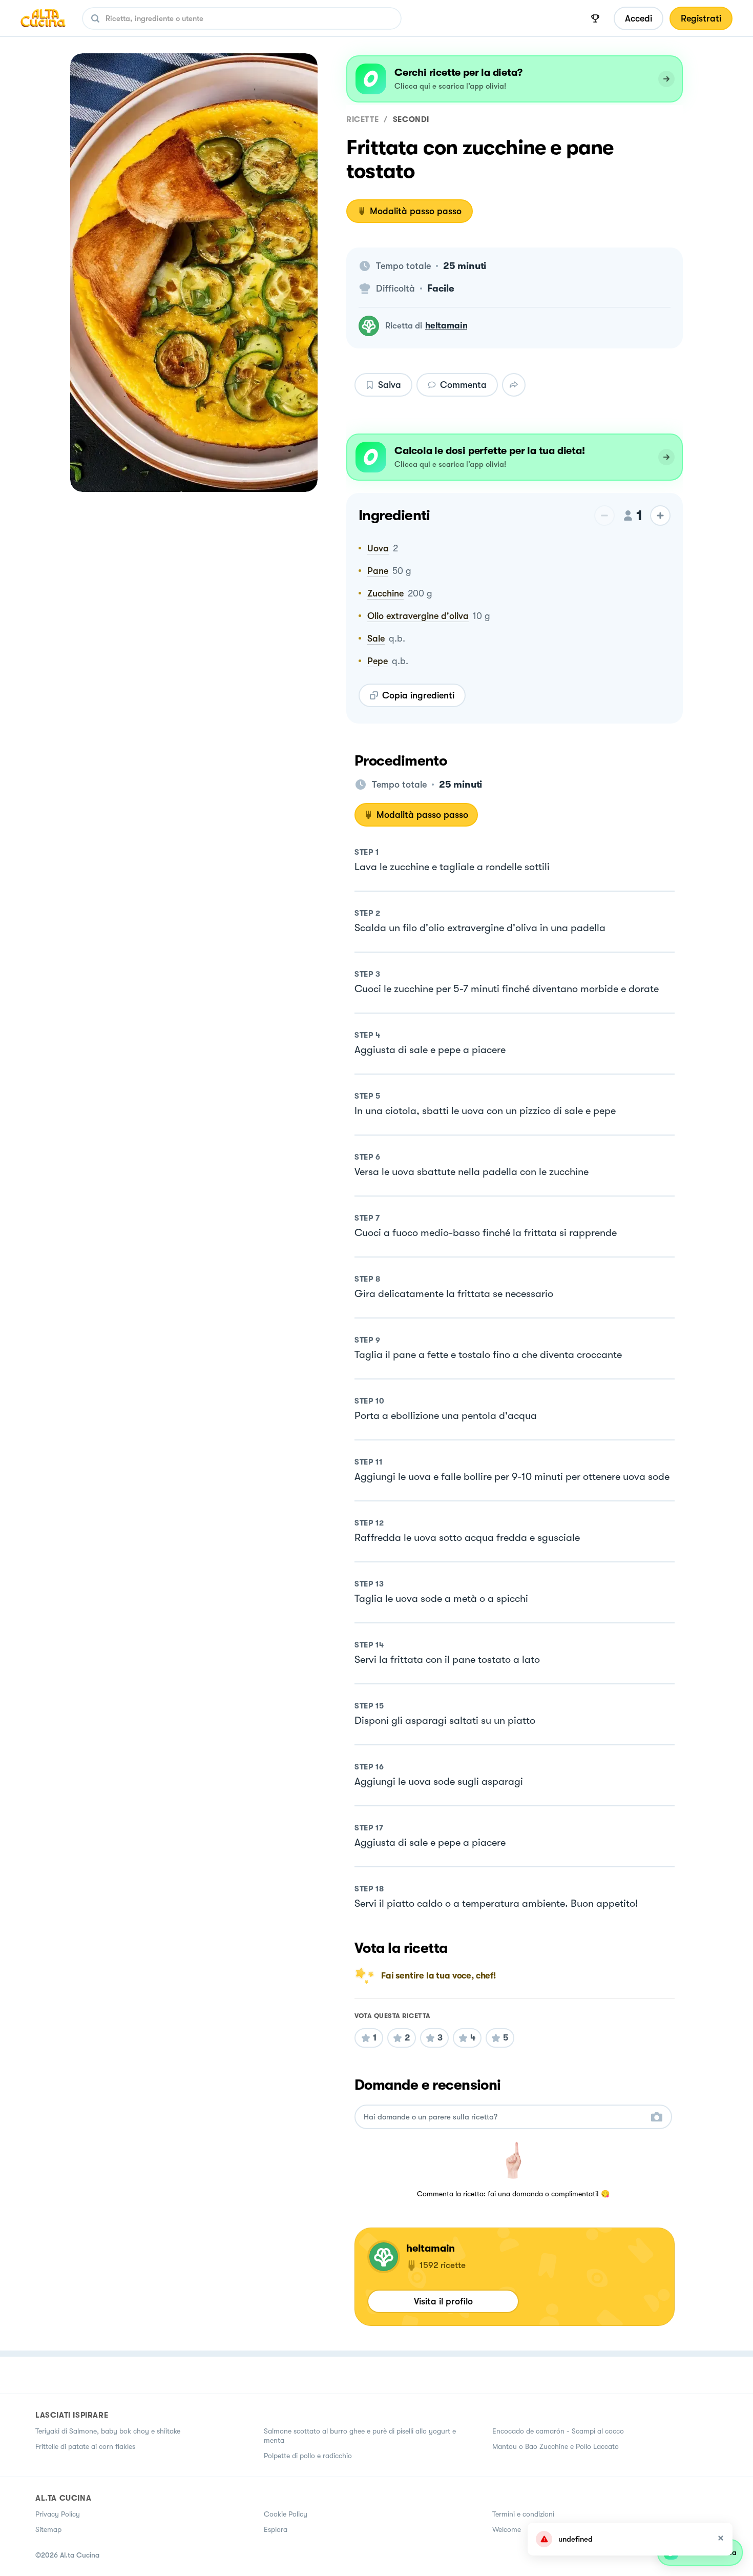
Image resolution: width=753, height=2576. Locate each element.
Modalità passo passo (416, 211)
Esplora (276, 2529)
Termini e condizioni (523, 2514)
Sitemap (48, 2529)
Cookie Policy (286, 2514)
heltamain (446, 326)
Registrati (701, 18)
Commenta (463, 385)
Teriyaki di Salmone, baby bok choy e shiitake (108, 2431)
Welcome (507, 2529)
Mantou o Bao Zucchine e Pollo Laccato (556, 2446)
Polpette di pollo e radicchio (308, 2456)
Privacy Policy (58, 2514)
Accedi (639, 18)
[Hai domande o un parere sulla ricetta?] (504, 2117)
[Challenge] (595, 18)
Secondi (411, 119)
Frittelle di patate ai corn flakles (85, 2446)
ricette (362, 119)
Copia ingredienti (418, 695)
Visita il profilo (443, 2301)
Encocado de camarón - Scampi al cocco (558, 2431)
